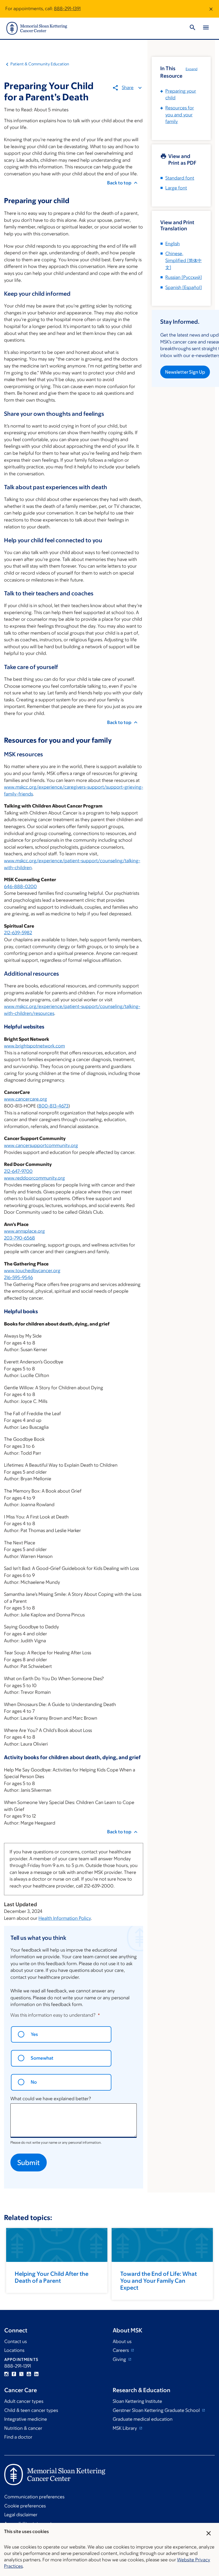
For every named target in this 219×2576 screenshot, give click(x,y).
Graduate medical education (143, 2419)
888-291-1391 (67, 9)
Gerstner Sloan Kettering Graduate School (157, 2410)
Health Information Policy (65, 1918)
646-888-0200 (20, 887)
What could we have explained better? (51, 2099)
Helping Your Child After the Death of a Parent (52, 2277)
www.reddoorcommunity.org (34, 1178)
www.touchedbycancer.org (32, 1271)
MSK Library (125, 2428)
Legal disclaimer (21, 2515)
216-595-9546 (18, 1277)
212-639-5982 (18, 933)
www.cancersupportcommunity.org (41, 1145)
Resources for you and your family (180, 115)
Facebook (14, 2374)
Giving (120, 2359)
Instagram (6, 2374)
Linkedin (36, 2374)
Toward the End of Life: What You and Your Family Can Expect (159, 2281)
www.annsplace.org (24, 1231)
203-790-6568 (19, 1238)
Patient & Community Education (40, 64)
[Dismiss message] (211, 9)
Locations (14, 2350)
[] (183, 260)
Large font (176, 188)
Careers (121, 2350)
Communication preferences (34, 2497)
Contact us (15, 2341)
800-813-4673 (53, 1106)
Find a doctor (18, 2437)
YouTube (29, 2374)
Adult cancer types (24, 2401)
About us (122, 2341)
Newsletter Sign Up (185, 372)
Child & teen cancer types (31, 2410)
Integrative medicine (26, 2419)
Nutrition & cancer (23, 2428)
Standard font (180, 178)
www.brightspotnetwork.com (34, 1046)
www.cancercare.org (26, 1099)
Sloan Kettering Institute (137, 2401)
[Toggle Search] (193, 28)
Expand (191, 69)
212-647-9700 (18, 1171)
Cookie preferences (25, 2506)
